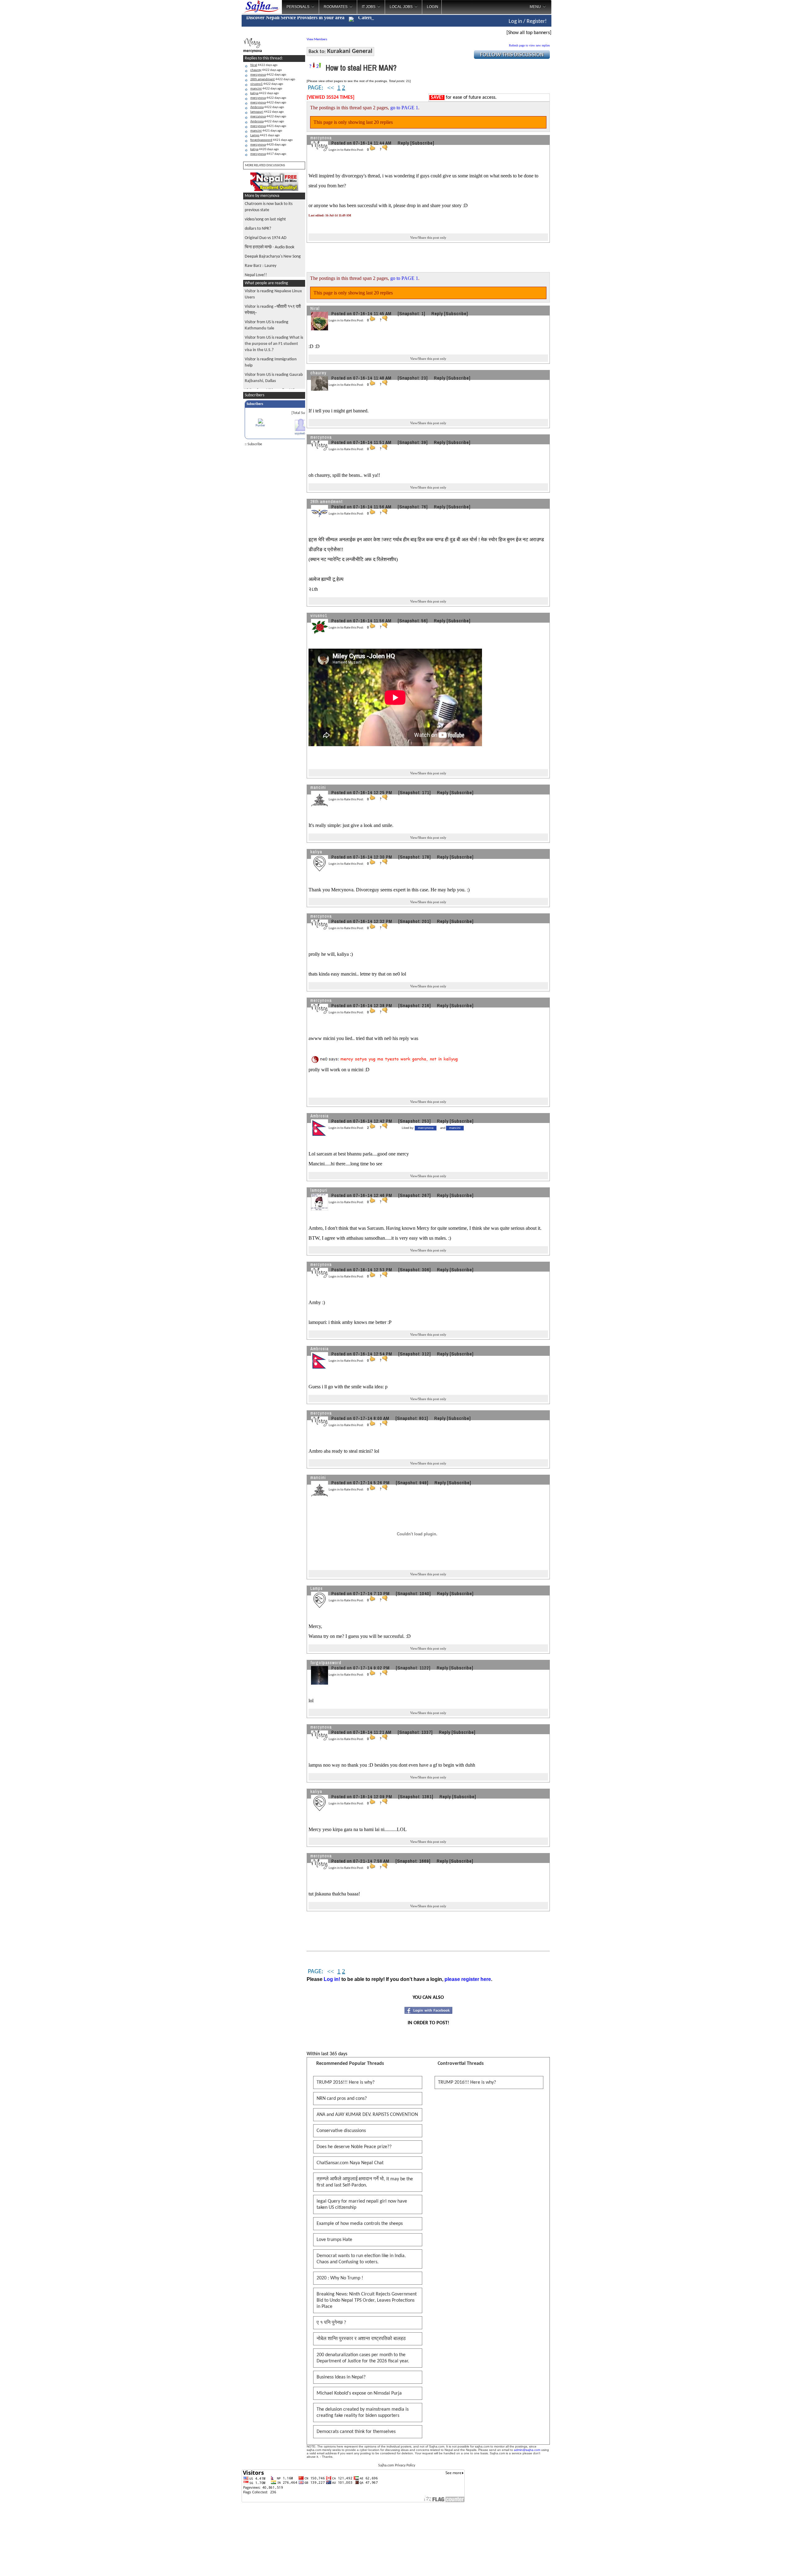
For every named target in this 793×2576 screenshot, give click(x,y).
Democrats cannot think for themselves (356, 2432)
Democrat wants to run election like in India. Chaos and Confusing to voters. (361, 2259)
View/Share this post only (428, 237)
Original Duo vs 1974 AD (266, 238)
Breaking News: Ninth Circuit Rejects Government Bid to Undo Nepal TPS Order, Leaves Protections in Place (367, 2300)
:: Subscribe (253, 444)
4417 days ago (268, 154)
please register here (468, 1979)
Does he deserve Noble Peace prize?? (354, 2147)
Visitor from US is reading (274, 344)
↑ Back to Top (764, 2564)
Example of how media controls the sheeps (360, 2224)
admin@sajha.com (527, 2450)
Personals (298, 7)
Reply (403, 143)
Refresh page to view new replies (529, 45)
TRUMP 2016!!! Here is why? (346, 2082)
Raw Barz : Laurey (261, 266)
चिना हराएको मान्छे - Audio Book (269, 247)
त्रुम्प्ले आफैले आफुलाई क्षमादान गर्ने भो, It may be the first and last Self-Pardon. (365, 2182)
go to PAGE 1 (404, 108)
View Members (317, 39)
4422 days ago (264, 65)
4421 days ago (268, 126)
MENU (535, 7)
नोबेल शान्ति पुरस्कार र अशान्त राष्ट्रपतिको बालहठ (361, 2339)
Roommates (336, 7)
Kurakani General (350, 51)
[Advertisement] (577, 99)
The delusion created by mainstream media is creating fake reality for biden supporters (363, 2413)
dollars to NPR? (258, 229)
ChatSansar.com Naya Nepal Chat (350, 2163)
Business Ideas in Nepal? (341, 2377)
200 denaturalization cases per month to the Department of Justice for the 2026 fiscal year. (363, 2358)
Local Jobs (401, 7)
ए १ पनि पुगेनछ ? (331, 2323)
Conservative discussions (341, 2131)
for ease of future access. (464, 98)
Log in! (332, 1979)
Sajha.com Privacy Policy (397, 2465)
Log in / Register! (528, 22)
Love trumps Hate (334, 2240)
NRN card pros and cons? (342, 2099)
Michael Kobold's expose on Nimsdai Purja (359, 2393)
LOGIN (433, 7)
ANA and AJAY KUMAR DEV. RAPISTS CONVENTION (367, 2115)
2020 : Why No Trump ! (340, 2278)
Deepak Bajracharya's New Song (273, 257)
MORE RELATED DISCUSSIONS (265, 165)
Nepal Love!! (256, 275)
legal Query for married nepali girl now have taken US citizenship (362, 2204)
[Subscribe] (422, 143)
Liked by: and (431, 1128)
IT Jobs (369, 7)
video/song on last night (265, 219)
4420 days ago (268, 145)
